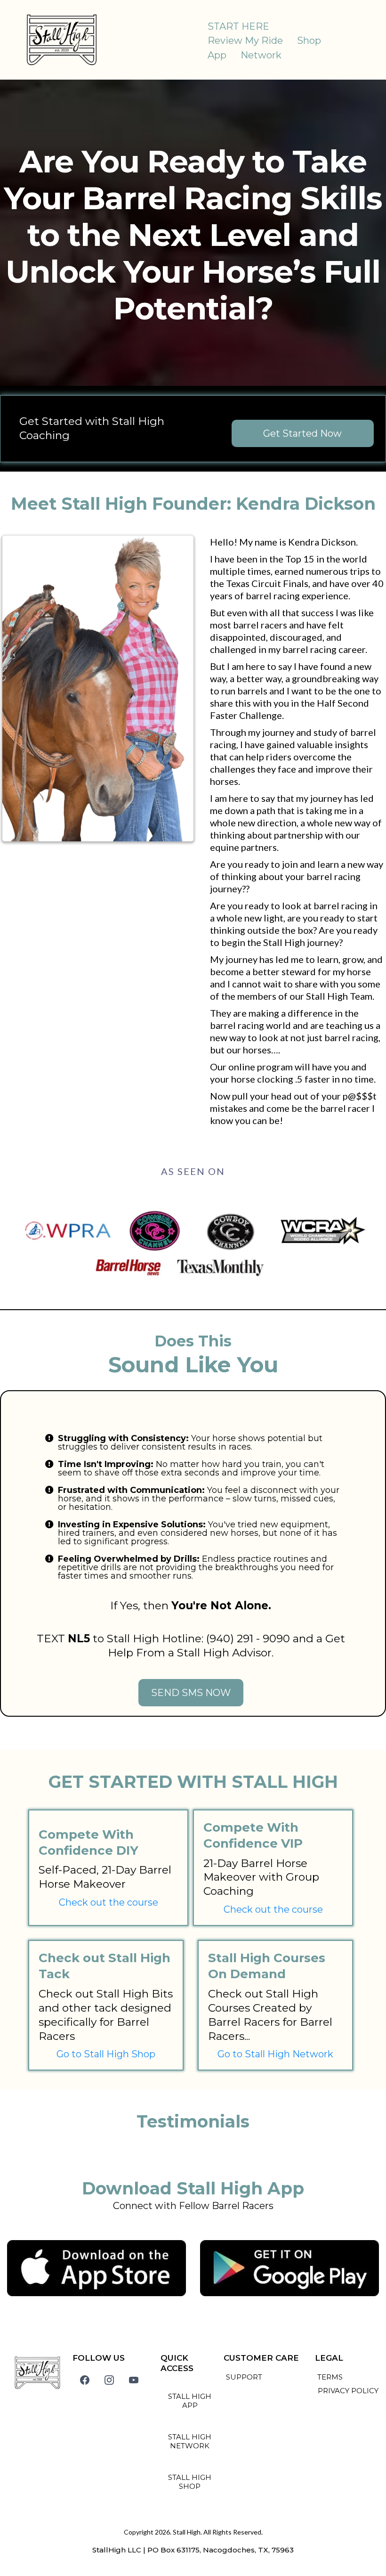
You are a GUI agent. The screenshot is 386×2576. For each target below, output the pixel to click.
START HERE (238, 26)
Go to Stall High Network (275, 2054)
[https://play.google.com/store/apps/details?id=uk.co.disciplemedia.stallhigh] (289, 2268)
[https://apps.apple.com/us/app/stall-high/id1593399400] (96, 2268)
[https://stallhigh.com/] (62, 40)
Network (261, 55)
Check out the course (109, 1902)
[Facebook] (85, 2380)
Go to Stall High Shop (106, 2054)
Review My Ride (245, 41)
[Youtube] (134, 2380)
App (217, 55)
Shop (309, 41)
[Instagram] (109, 2380)
